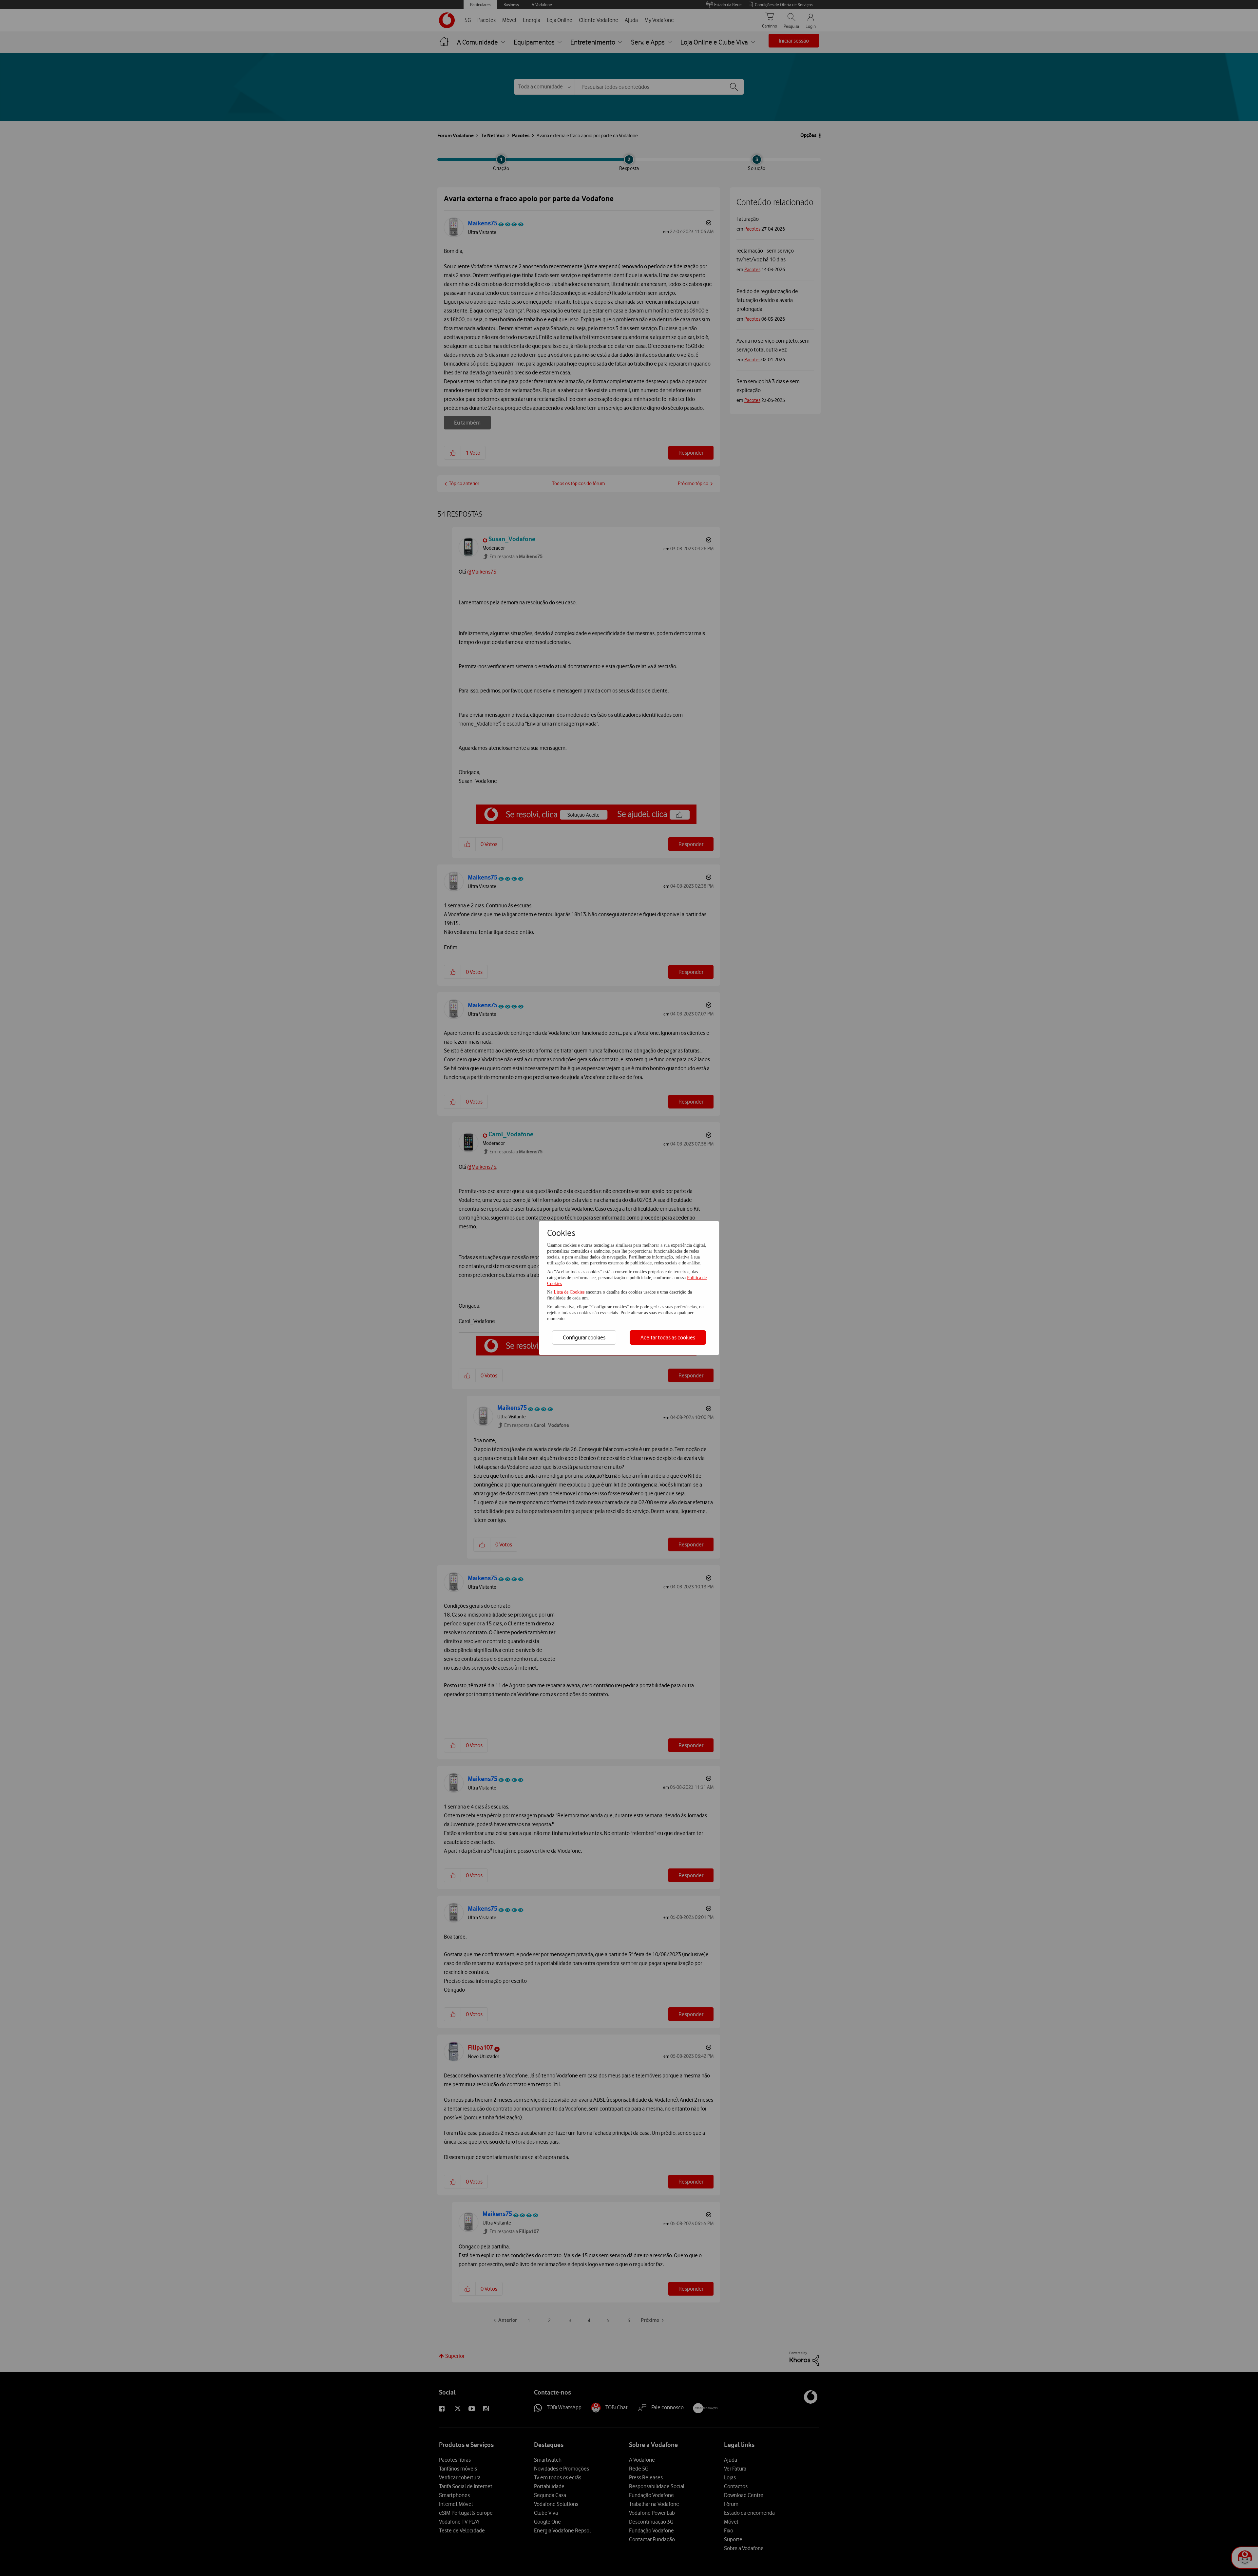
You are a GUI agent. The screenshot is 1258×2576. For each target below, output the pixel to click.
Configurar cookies (584, 1337)
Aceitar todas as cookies (668, 1337)
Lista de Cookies (570, 1292)
